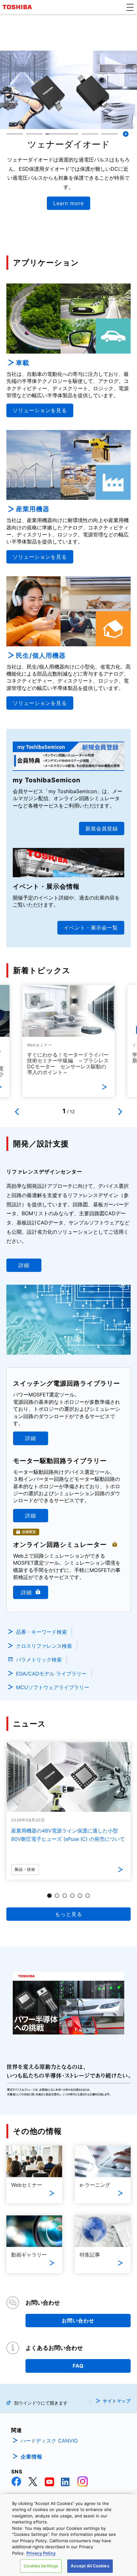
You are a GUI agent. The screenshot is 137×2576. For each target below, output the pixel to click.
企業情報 (32, 2457)
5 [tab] (80, 1896)
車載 (23, 363)
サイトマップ (117, 2401)
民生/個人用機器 (41, 656)
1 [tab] (49, 1896)
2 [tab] (57, 1896)
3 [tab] (65, 1896)
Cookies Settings (41, 2566)
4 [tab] (72, 1896)
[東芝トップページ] (18, 7)
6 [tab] (88, 1896)
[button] (130, 7)
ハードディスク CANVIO (49, 2441)
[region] (68, 2535)
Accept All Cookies (90, 2566)
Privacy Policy (41, 2553)
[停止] (126, 134)
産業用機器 (33, 509)
